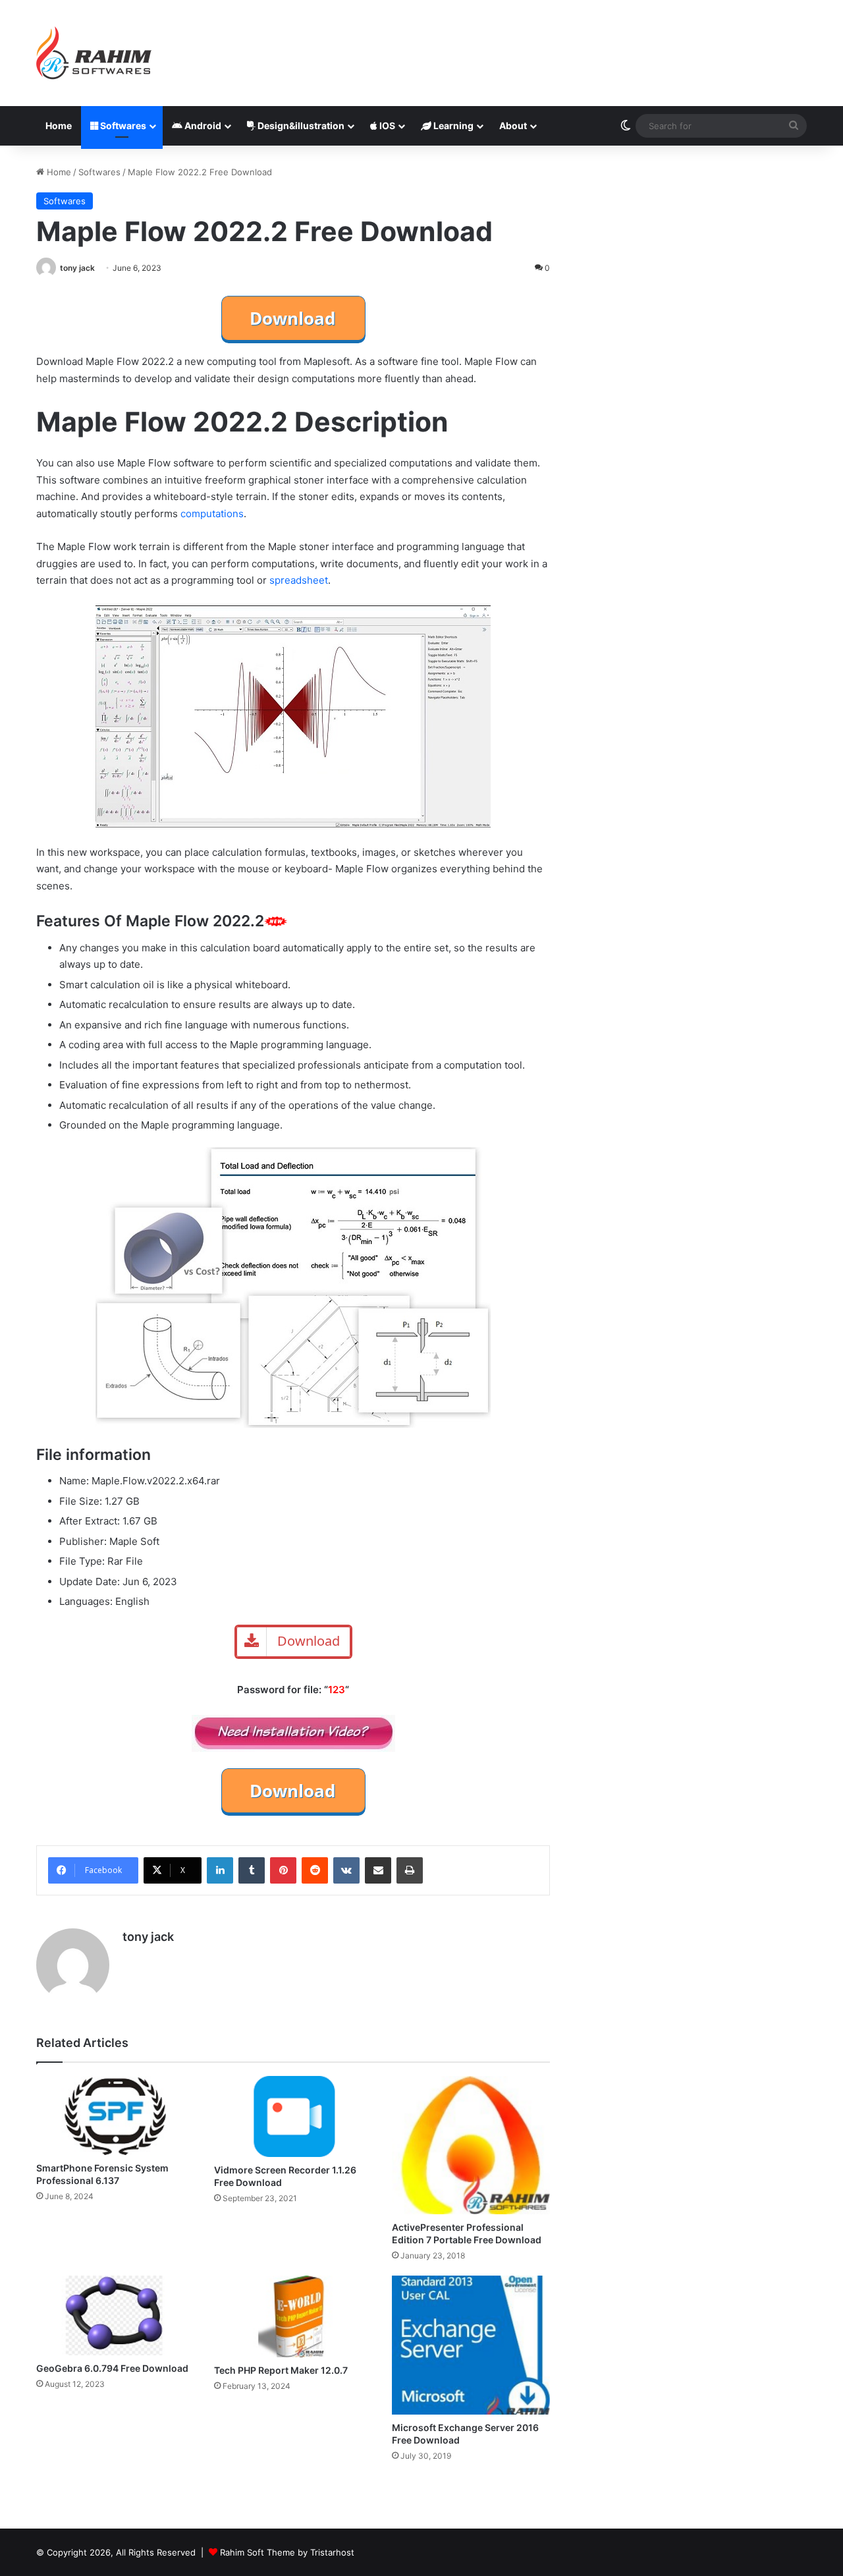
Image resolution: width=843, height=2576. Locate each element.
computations (212, 514)
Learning (452, 126)
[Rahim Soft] (94, 53)
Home (59, 126)
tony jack (77, 268)
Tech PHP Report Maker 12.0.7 (281, 2370)
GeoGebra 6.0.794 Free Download (112, 2368)
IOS (386, 126)
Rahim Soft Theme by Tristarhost (287, 2552)
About (513, 126)
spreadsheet (299, 580)
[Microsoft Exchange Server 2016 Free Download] (471, 2345)
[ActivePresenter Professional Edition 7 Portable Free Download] (471, 2145)
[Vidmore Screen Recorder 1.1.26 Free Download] (293, 2116)
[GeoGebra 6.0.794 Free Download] (115, 2315)
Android (202, 126)
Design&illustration (300, 126)
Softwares (122, 126)
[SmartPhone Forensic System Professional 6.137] (115, 2116)
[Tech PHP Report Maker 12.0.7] (293, 2316)
